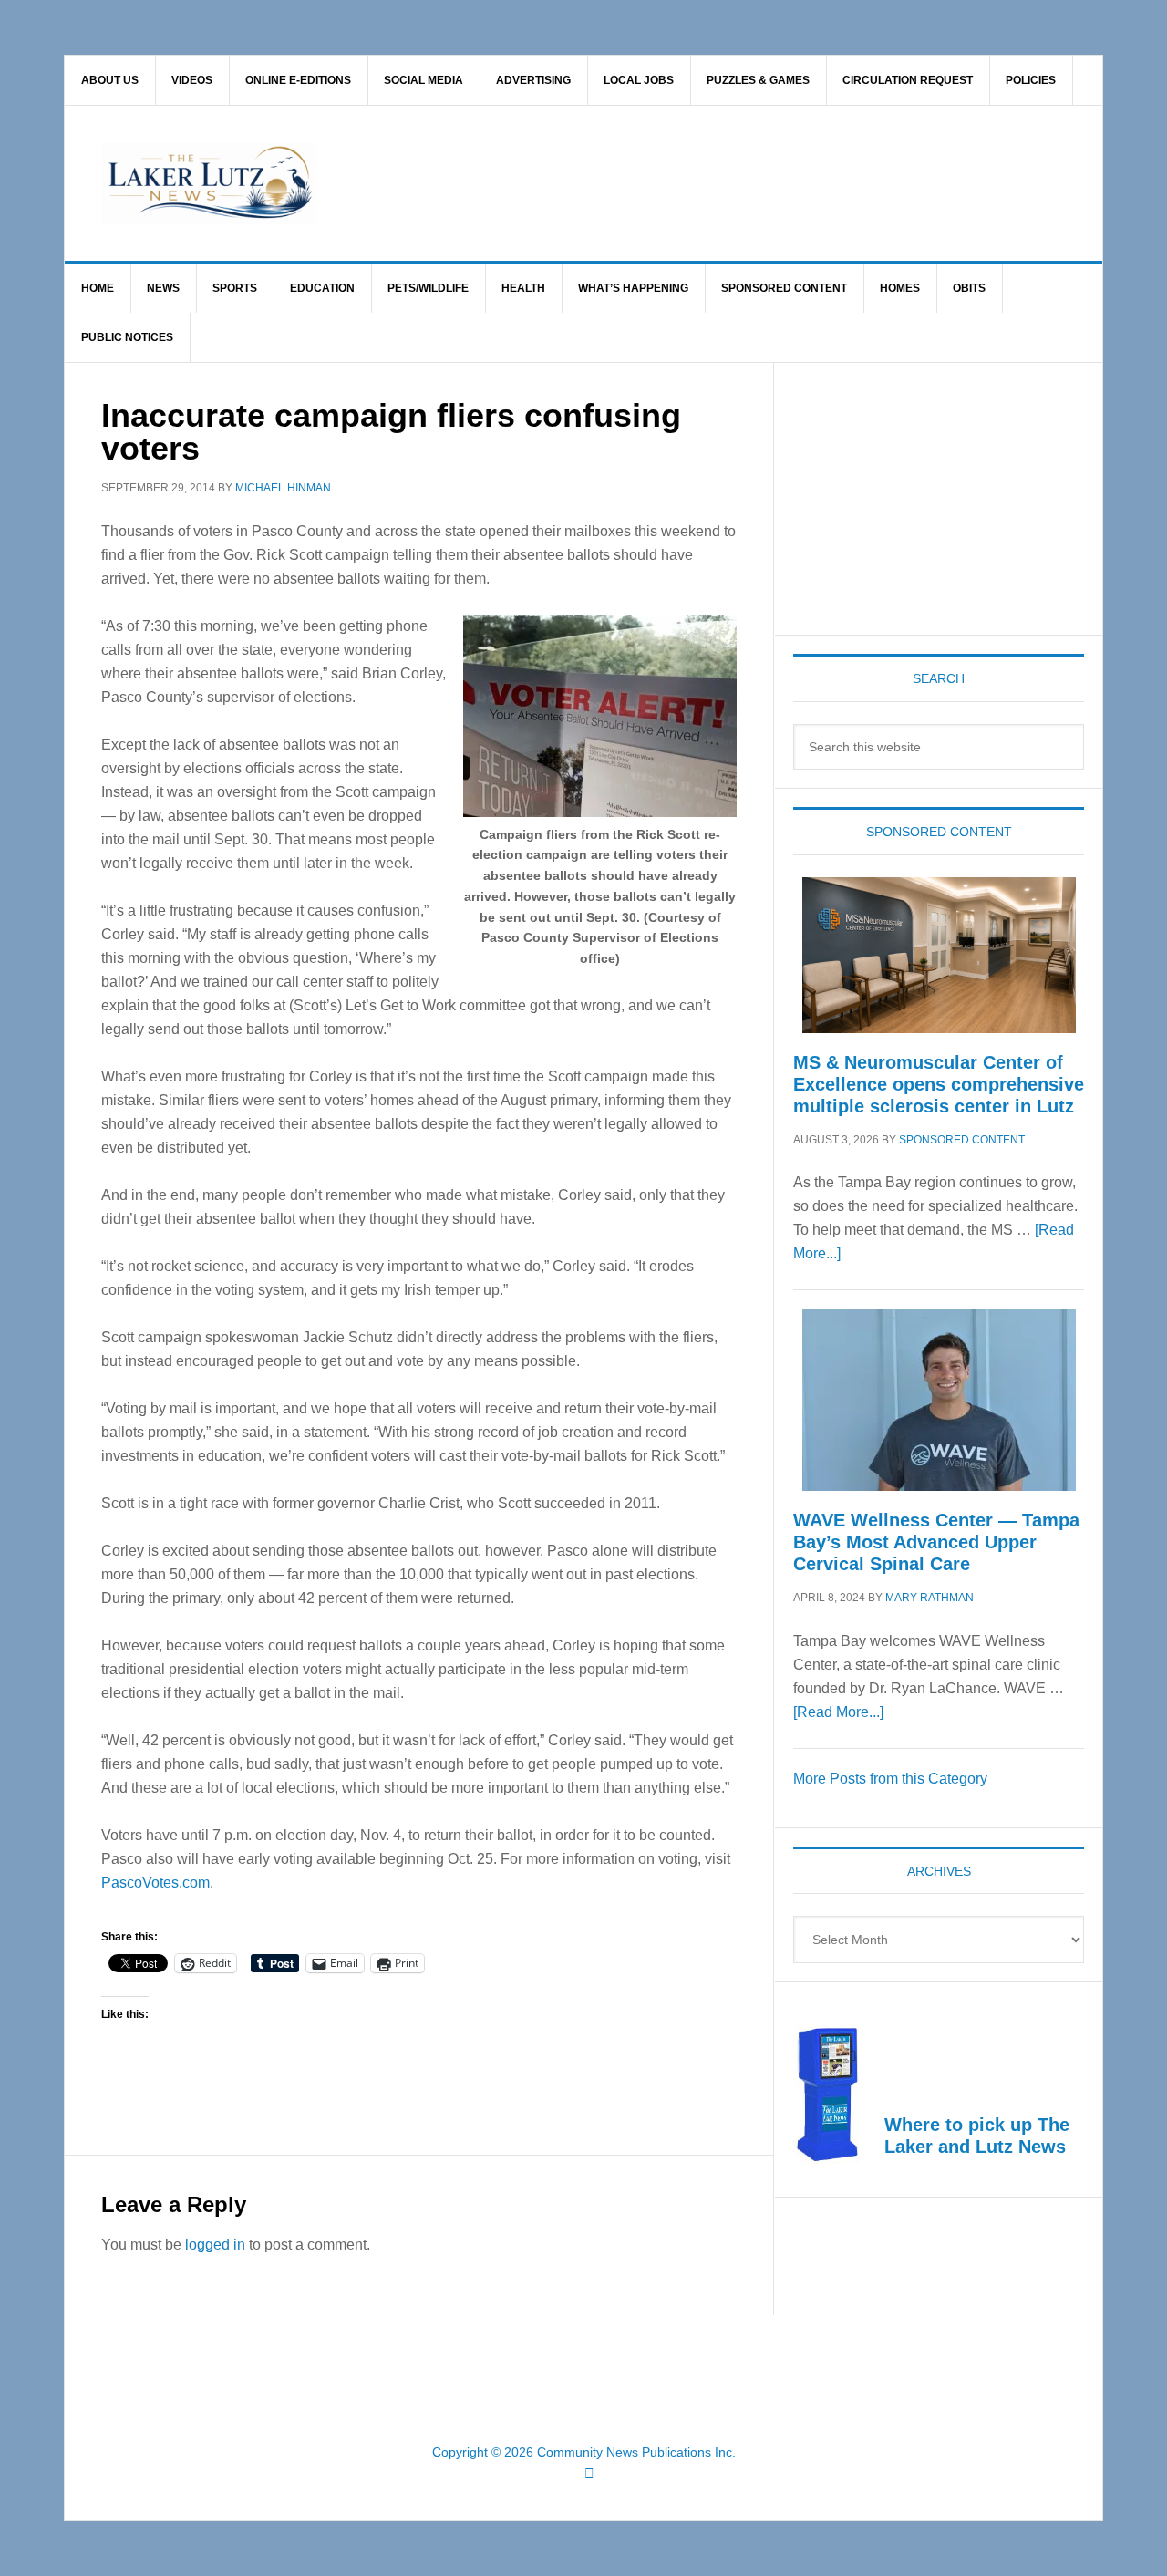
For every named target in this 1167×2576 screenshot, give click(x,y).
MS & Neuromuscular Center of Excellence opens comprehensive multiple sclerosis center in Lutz (939, 1084)
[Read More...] (838, 1712)
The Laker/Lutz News (630, 183)
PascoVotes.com (155, 1883)
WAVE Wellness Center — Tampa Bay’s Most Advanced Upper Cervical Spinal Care (936, 1542)
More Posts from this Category (890, 1779)
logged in (215, 2245)
